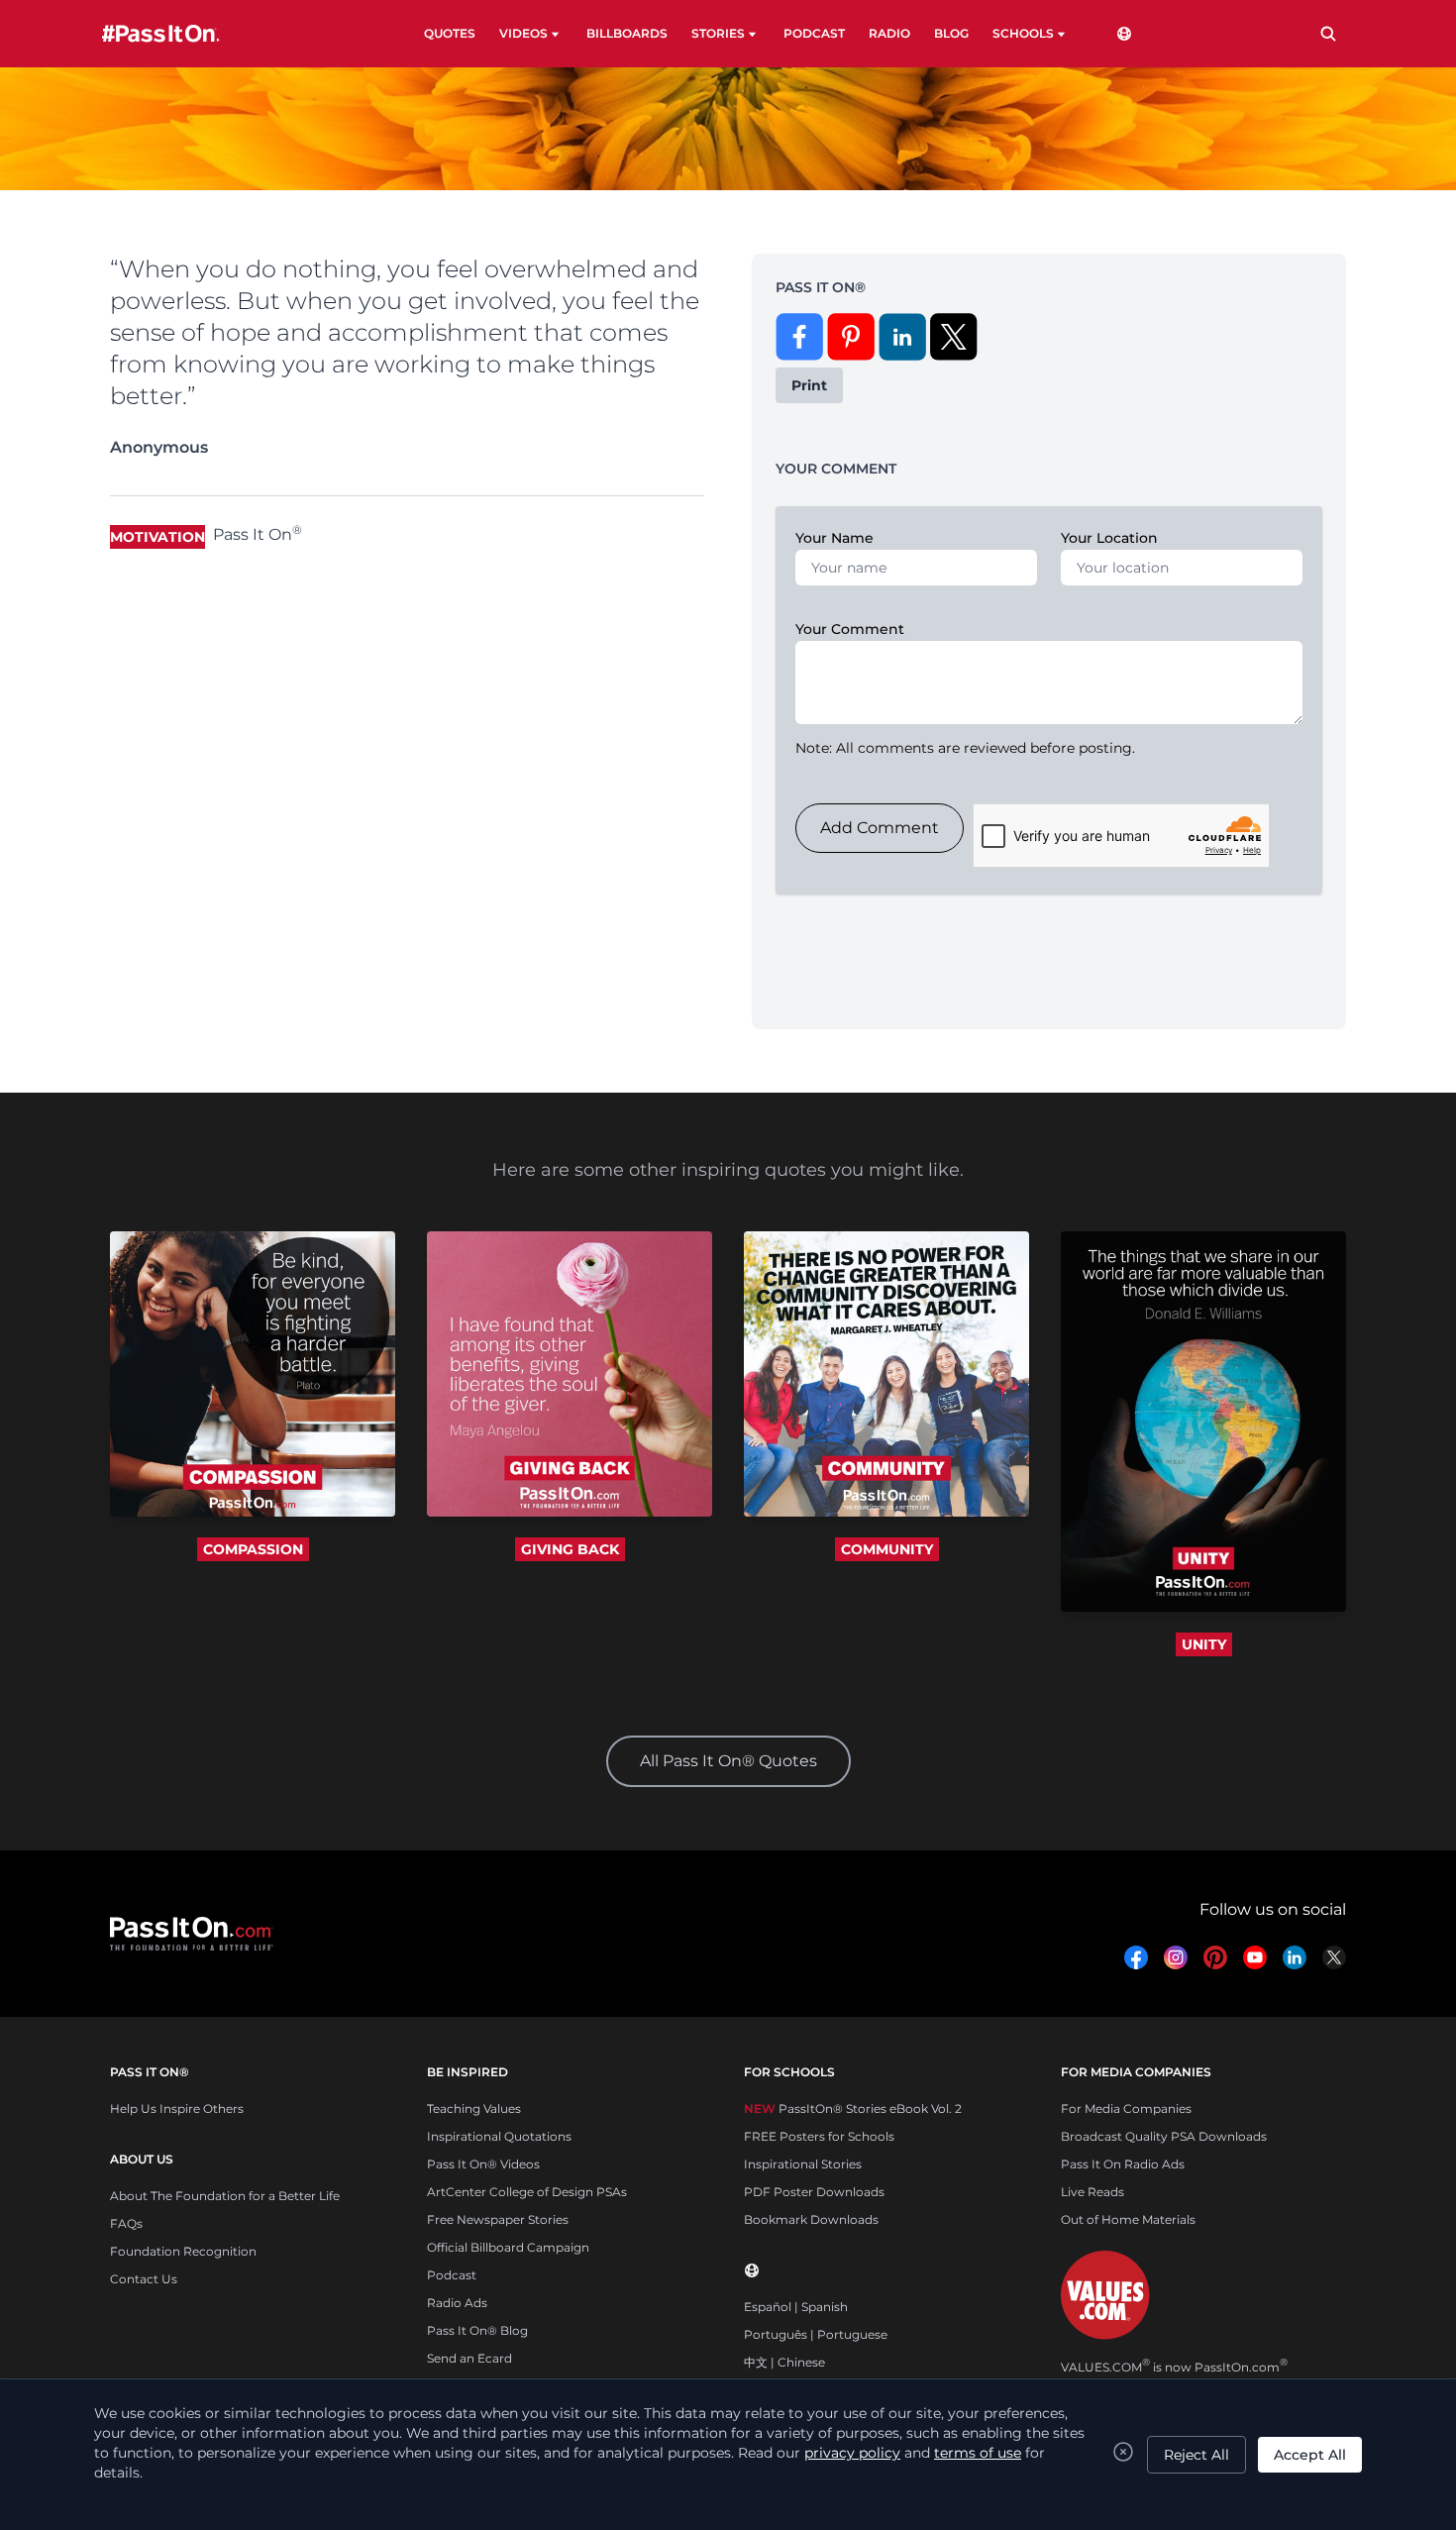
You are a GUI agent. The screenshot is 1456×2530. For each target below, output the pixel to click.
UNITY (1204, 1644)
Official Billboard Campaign (508, 2247)
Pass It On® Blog (477, 2330)
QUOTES (450, 33)
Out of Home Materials (1128, 2219)
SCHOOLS (1023, 33)
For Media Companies (1126, 2108)
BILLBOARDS (627, 33)
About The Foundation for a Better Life (225, 2196)
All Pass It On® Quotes (728, 1761)
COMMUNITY (887, 1549)
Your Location (1109, 538)
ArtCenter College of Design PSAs (527, 2192)
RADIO (889, 33)
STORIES (718, 33)
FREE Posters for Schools (819, 2136)
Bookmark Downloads (811, 2219)
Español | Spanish (796, 2307)
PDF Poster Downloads (814, 2192)
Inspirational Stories (803, 2164)
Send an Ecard (469, 2358)
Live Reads (1092, 2192)
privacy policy (852, 2453)
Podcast (452, 2275)
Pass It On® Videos (483, 2164)
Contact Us (144, 2279)
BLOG (951, 33)
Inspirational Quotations (499, 2136)
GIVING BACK (570, 1549)
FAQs (126, 2223)
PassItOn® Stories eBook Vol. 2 (853, 2108)
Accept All (1310, 2455)
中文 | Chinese (784, 2362)
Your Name (834, 538)
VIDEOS (523, 33)
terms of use (978, 2453)
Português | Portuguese (816, 2334)
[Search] (1328, 34)
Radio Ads (457, 2303)
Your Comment (850, 629)
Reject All (1196, 2455)
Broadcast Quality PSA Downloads (1164, 2136)
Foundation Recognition (183, 2251)
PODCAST (814, 33)
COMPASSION (253, 1549)
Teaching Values (474, 2108)
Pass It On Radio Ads (1123, 2164)
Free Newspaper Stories (498, 2219)
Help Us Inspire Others (177, 2108)
